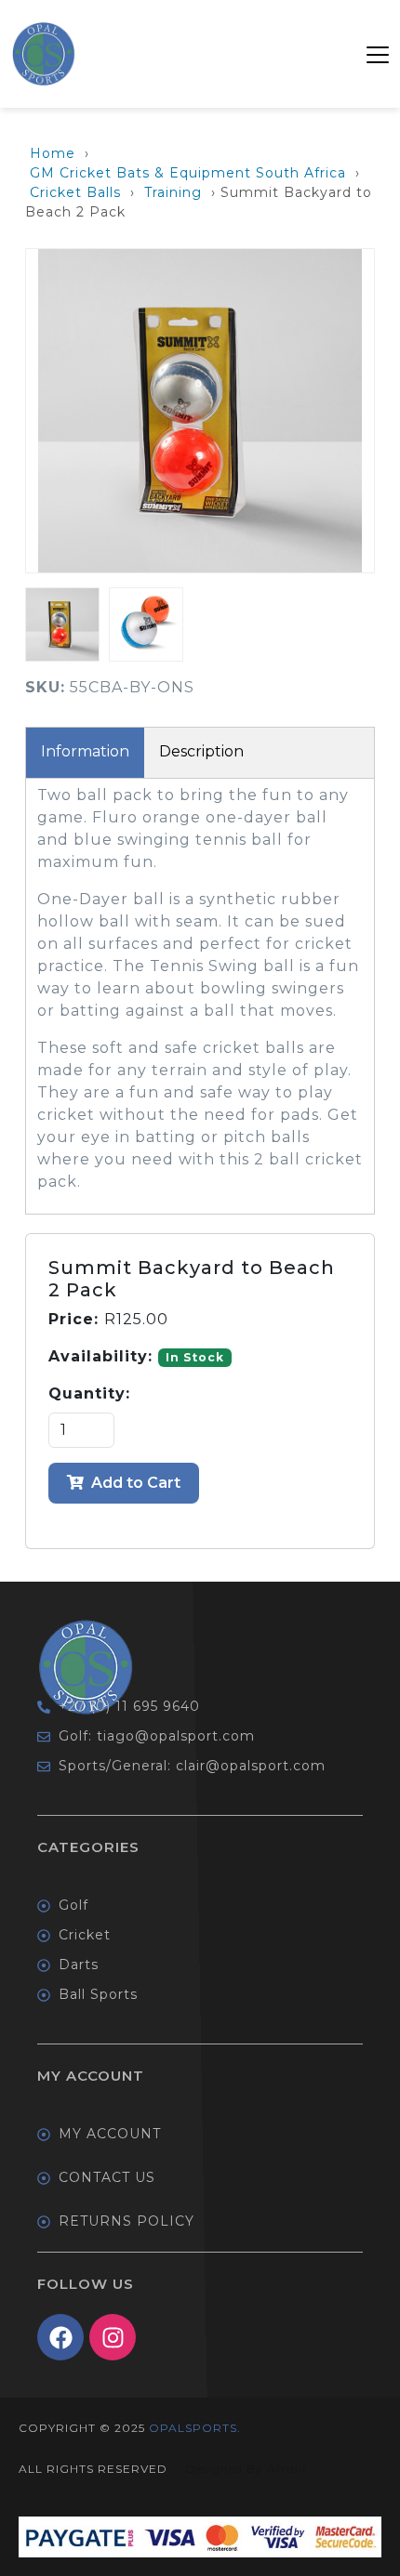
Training (173, 192)
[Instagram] (113, 2337)
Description (201, 751)
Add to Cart (134, 1483)
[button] (378, 54)
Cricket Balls (75, 192)
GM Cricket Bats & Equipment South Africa (188, 173)
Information (85, 751)
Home (53, 153)
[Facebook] (60, 2337)
